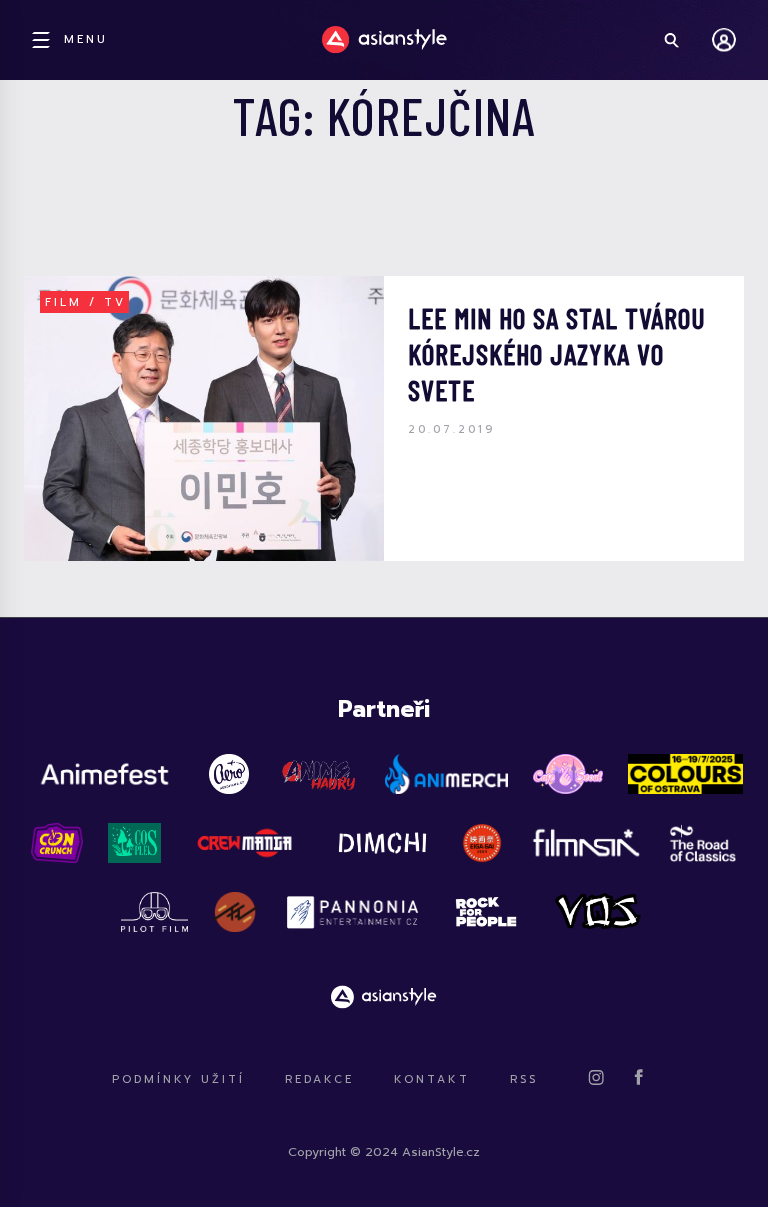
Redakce (319, 1079)
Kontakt (432, 1079)
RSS (524, 1079)
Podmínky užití (178, 1079)
